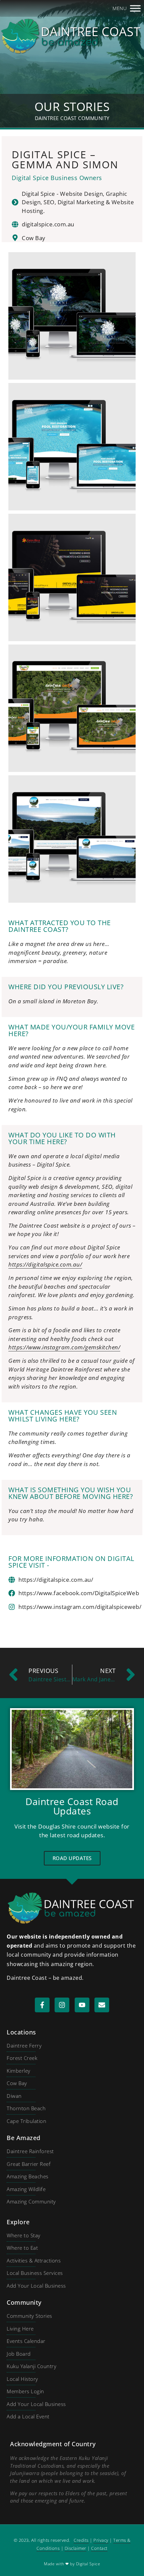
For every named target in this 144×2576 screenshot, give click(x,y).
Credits (81, 2540)
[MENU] (135, 8)
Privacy (101, 2540)
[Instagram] (62, 2005)
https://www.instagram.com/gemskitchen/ (64, 1347)
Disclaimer (76, 2548)
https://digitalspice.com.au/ (45, 1264)
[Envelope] (102, 2005)
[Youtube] (82, 2005)
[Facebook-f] (42, 2005)
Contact (99, 2548)
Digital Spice (88, 2564)
